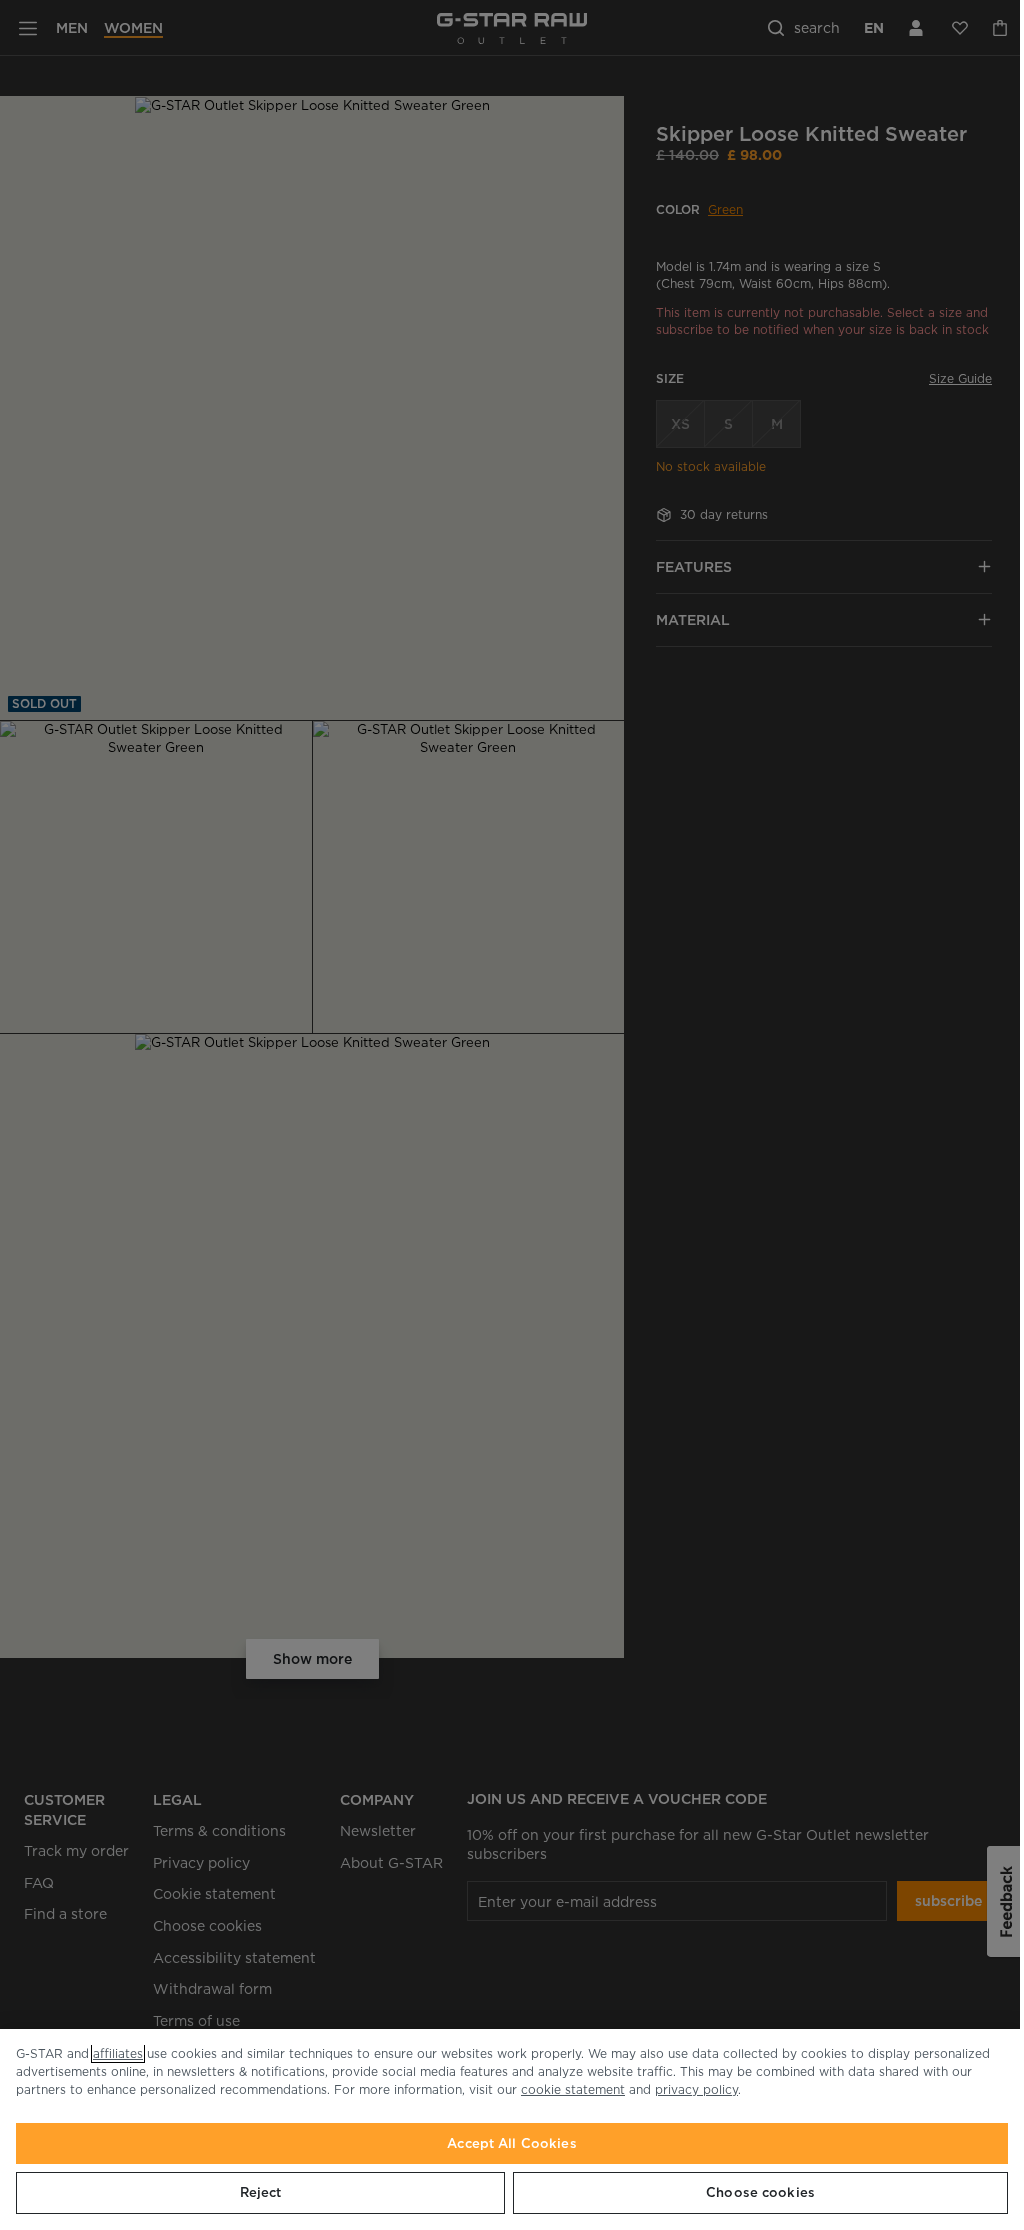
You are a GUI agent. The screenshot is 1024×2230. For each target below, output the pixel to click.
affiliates (118, 2053)
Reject (261, 2192)
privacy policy (696, 2089)
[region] (512, 2129)
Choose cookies (760, 2192)
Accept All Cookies (511, 2143)
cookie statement (573, 2089)
